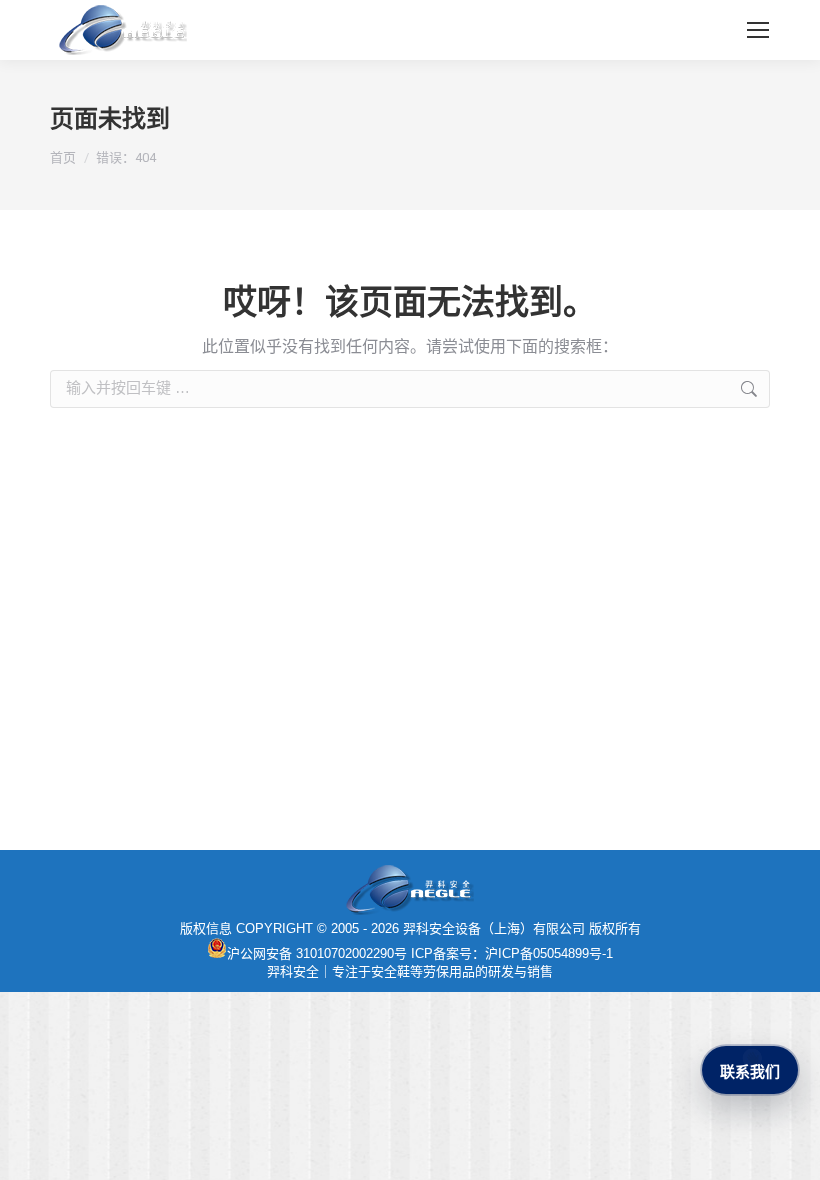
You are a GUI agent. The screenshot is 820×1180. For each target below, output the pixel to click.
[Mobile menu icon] (758, 30)
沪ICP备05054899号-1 (549, 953)
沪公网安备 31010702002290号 (317, 953)
